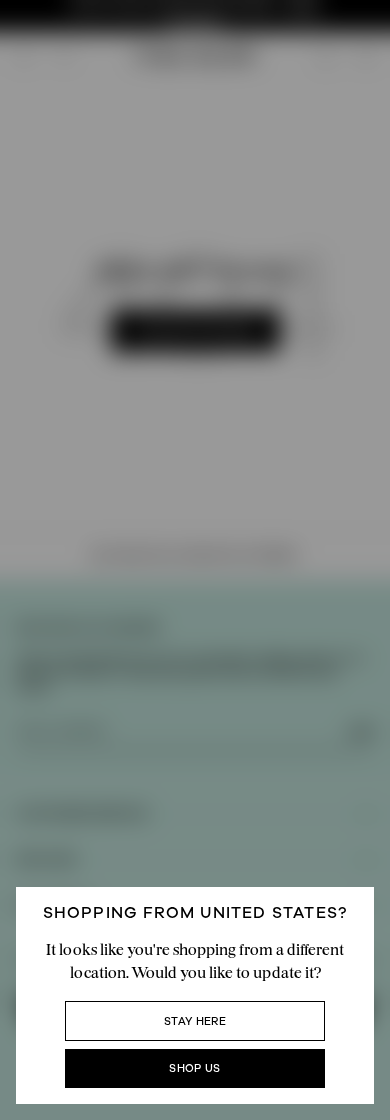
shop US (194, 1068)
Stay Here (195, 1021)
